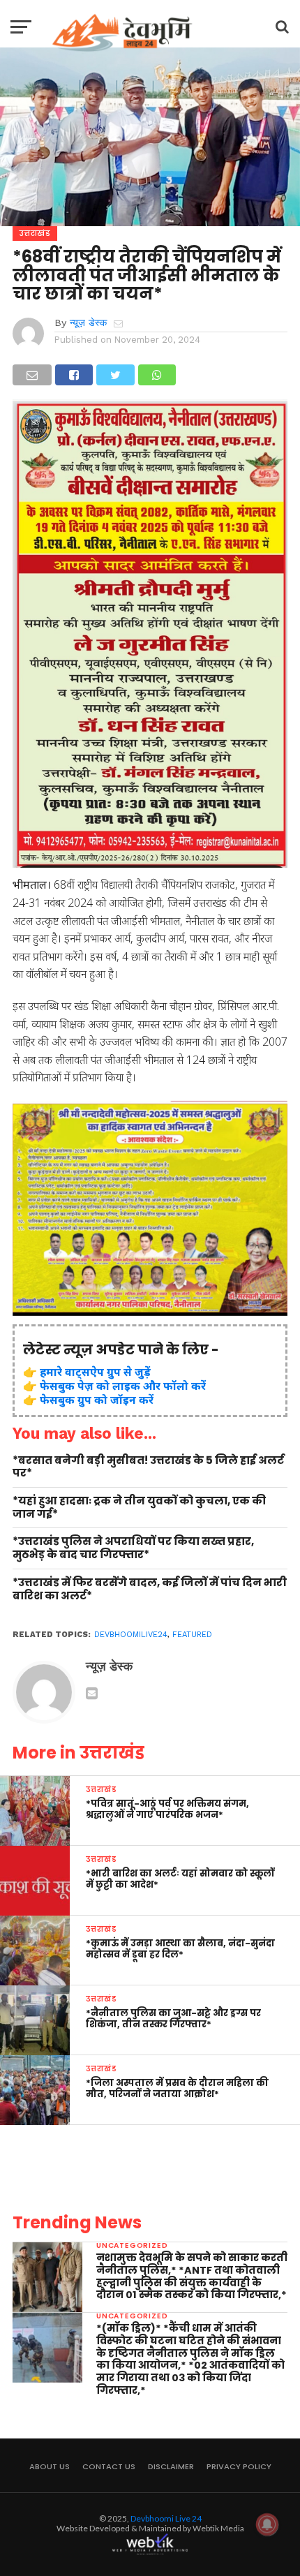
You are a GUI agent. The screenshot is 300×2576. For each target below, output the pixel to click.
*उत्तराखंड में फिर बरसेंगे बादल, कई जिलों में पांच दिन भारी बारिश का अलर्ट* (150, 1589)
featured (192, 1635)
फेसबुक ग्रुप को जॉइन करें (97, 1400)
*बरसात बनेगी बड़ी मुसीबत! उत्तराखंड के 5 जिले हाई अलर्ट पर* (148, 1467)
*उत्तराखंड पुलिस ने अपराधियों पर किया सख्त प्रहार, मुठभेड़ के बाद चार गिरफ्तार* (133, 1548)
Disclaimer (171, 2466)
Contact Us (109, 2466)
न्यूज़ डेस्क (88, 323)
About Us (50, 2466)
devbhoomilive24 (131, 1635)
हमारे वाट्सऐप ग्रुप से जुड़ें (95, 1372)
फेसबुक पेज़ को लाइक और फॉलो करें (123, 1386)
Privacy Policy (239, 2466)
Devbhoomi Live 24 (166, 2518)
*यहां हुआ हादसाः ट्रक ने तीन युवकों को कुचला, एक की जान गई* (139, 1508)
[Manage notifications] (267, 2524)
